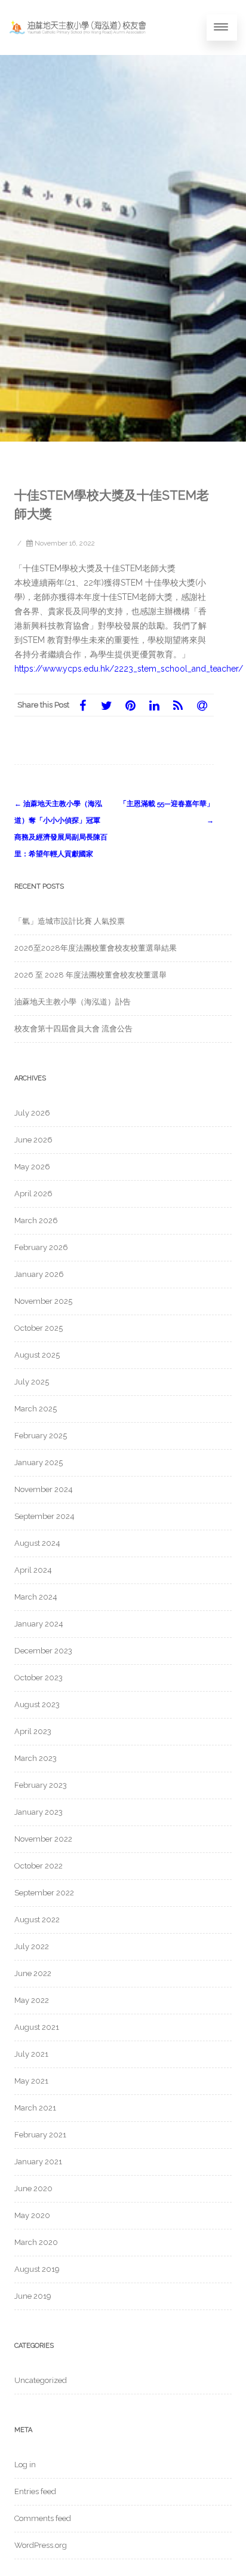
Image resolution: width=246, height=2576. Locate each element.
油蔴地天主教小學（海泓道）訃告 (73, 1002)
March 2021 (35, 2108)
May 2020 (32, 2215)
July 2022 (32, 1946)
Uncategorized (41, 2380)
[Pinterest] (130, 705)
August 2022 (37, 1920)
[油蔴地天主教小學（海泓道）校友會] (78, 27)
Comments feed (43, 2518)
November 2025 (43, 1301)
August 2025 (37, 1355)
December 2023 (43, 1651)
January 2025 (39, 1462)
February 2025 (41, 1436)
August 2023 (37, 1704)
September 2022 (44, 1893)
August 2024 (37, 1543)
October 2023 (39, 1678)
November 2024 (44, 1489)
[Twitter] (106, 705)
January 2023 (39, 1812)
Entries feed (35, 2491)
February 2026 (41, 1247)
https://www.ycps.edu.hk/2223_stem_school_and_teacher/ (129, 669)
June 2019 (33, 2296)
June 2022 (33, 1973)
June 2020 (33, 2188)
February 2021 (40, 2135)
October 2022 (39, 1866)
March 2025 (36, 1409)
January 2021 (38, 2162)
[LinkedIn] (154, 705)
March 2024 (36, 1597)
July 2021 (31, 2054)
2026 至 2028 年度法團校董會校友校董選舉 (90, 975)
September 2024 (44, 1516)
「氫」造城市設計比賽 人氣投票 (70, 921)
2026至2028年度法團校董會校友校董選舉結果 (96, 948)
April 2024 (33, 1570)
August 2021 (37, 2027)
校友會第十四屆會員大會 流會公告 (73, 1029)
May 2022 (32, 2000)
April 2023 (33, 1731)
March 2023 (36, 1758)
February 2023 (41, 1785)
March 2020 (36, 2242)
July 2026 (32, 1113)
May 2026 (32, 1167)
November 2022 (43, 1839)
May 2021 (31, 2081)
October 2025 (39, 1328)
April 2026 (33, 1194)
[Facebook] (82, 705)
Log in (25, 2465)
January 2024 (39, 1624)
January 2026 (39, 1274)
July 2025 (32, 1382)
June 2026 (33, 1140)
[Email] (202, 705)
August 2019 (37, 2269)
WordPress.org (41, 2545)
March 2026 (36, 1220)
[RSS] (178, 705)
